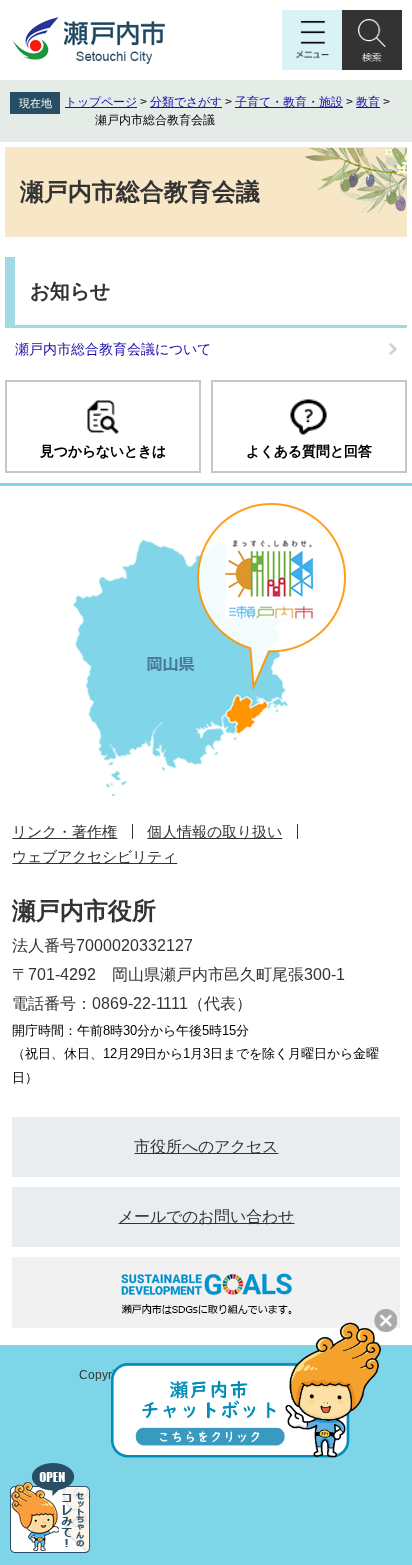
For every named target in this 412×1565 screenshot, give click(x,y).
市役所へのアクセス (206, 1146)
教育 (368, 102)
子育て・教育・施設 (289, 102)
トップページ (101, 102)
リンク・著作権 (64, 831)
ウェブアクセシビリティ (94, 856)
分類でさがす (186, 102)
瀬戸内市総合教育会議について (113, 349)
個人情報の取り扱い (214, 831)
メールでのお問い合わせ (206, 1216)
